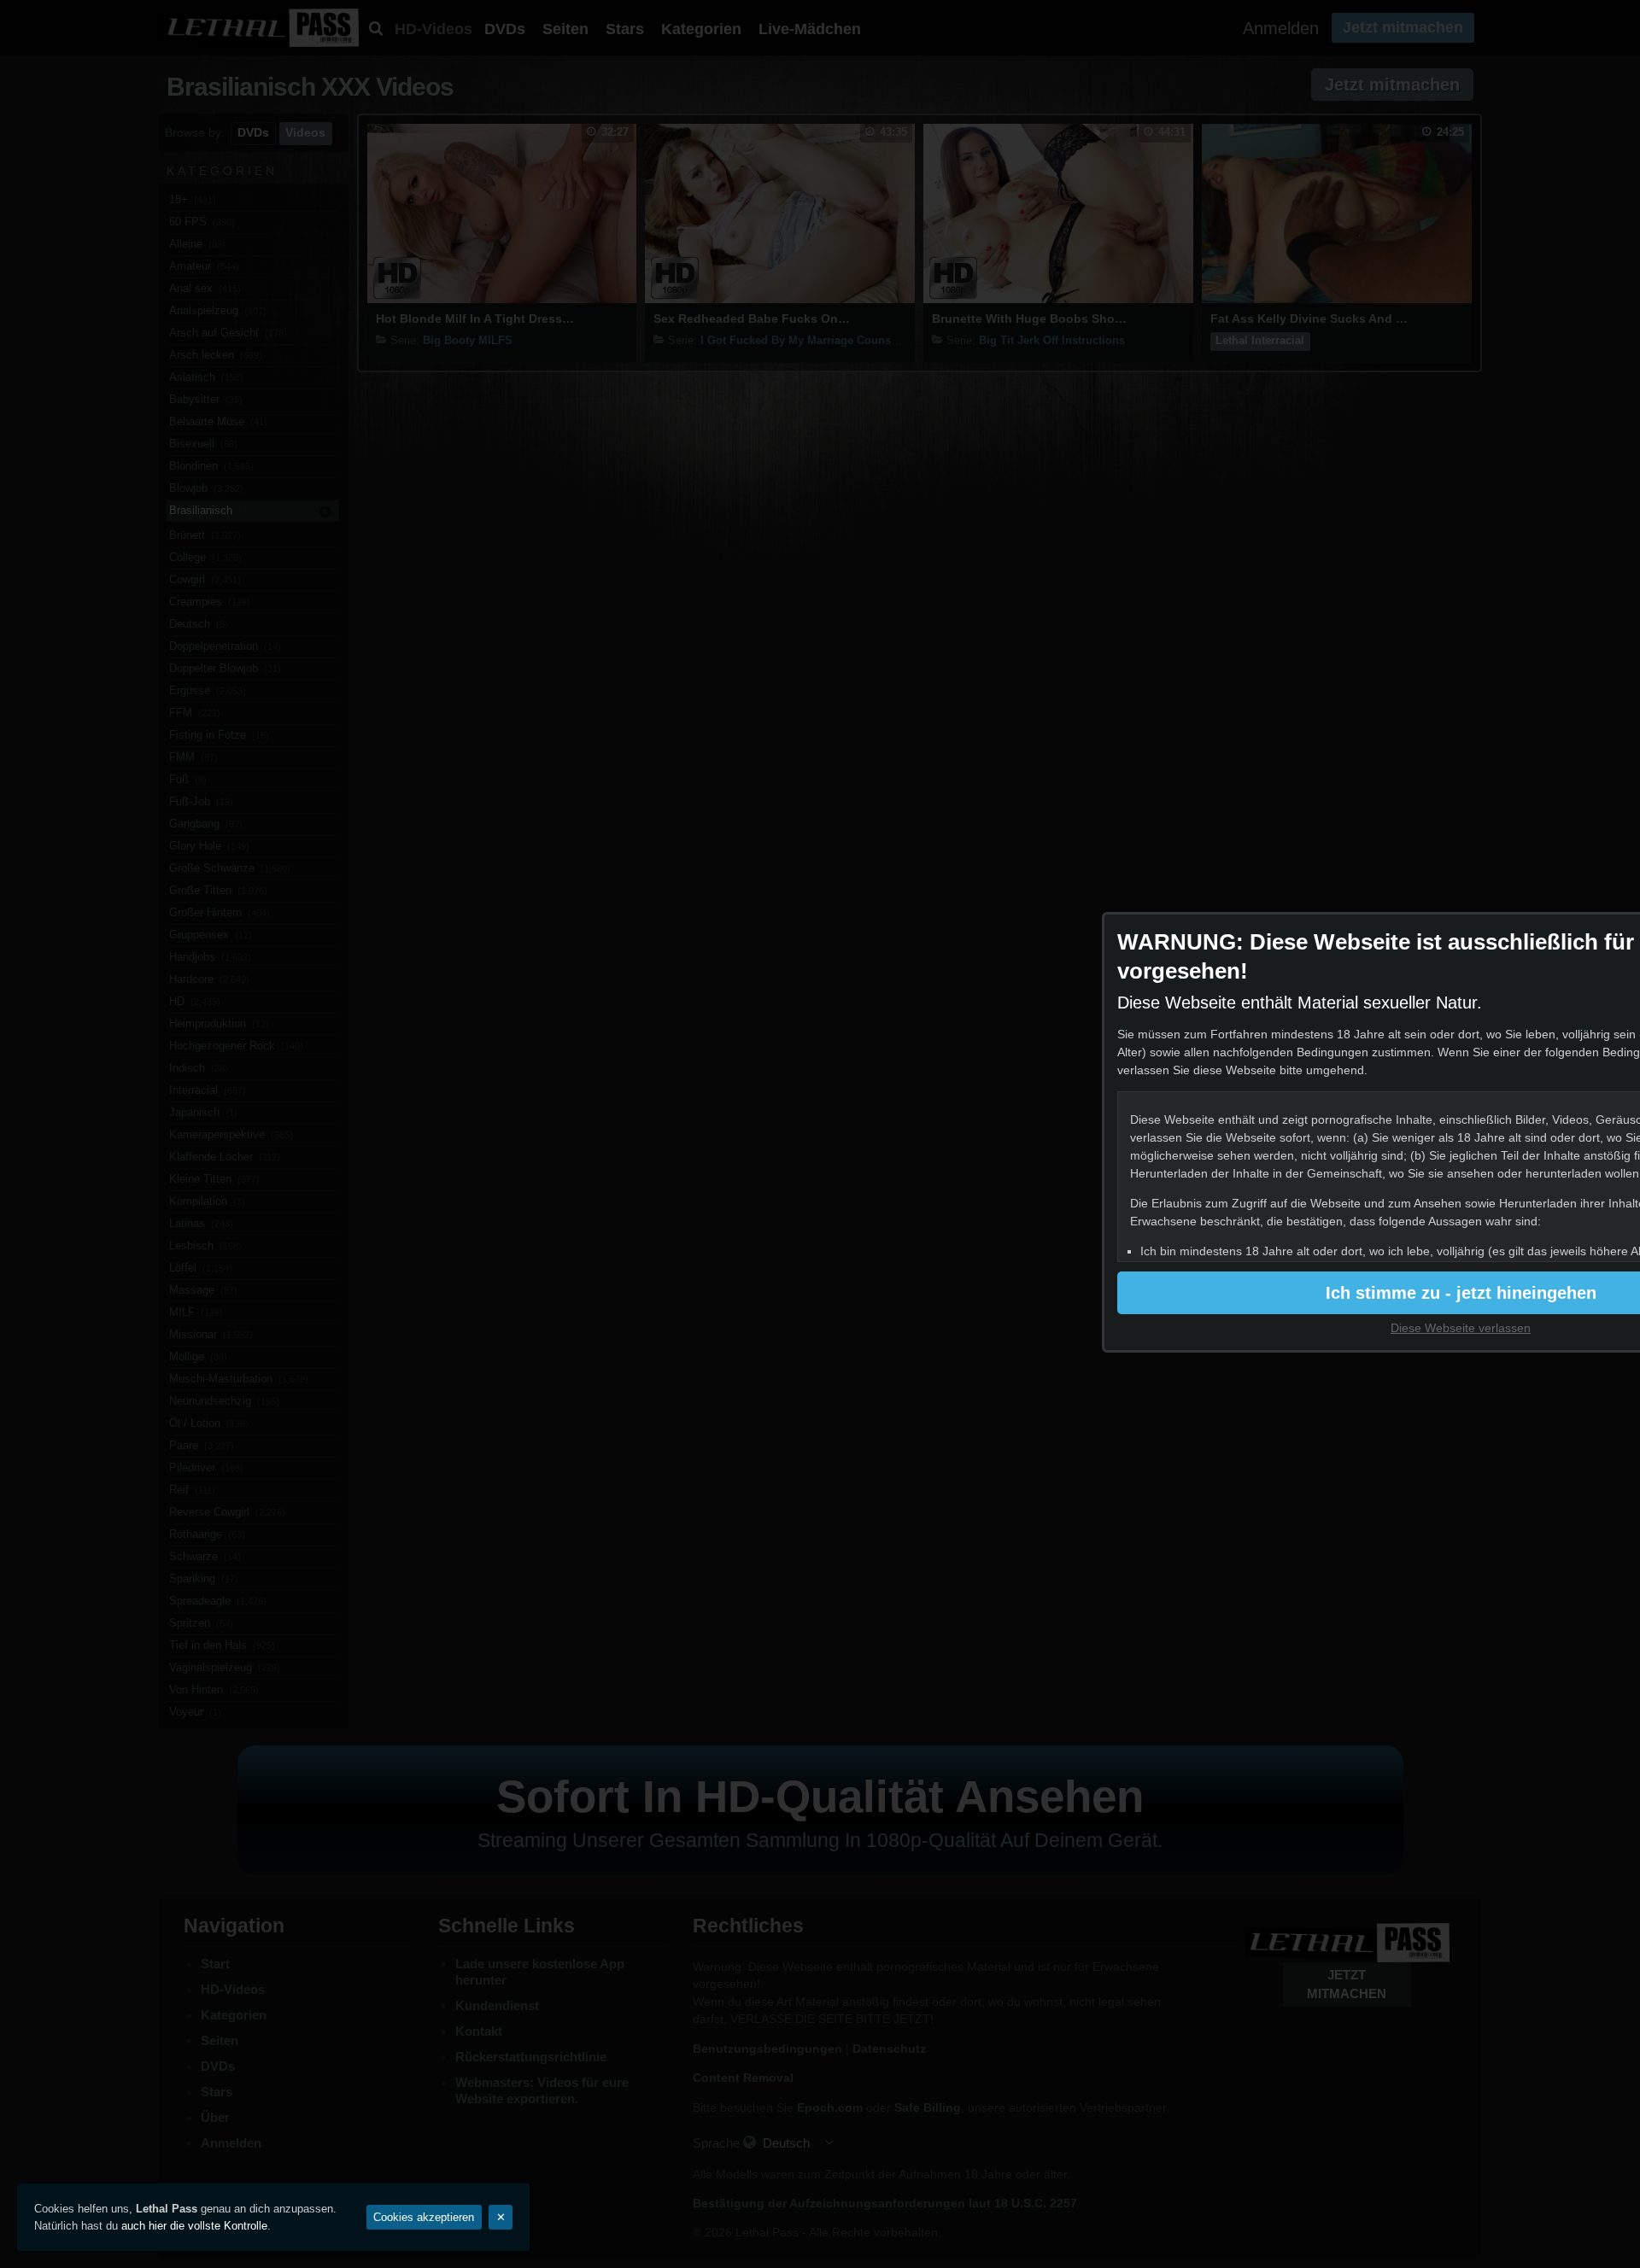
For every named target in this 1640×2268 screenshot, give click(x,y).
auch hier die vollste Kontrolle (194, 2226)
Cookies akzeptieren (424, 2217)
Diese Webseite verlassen (1461, 1328)
